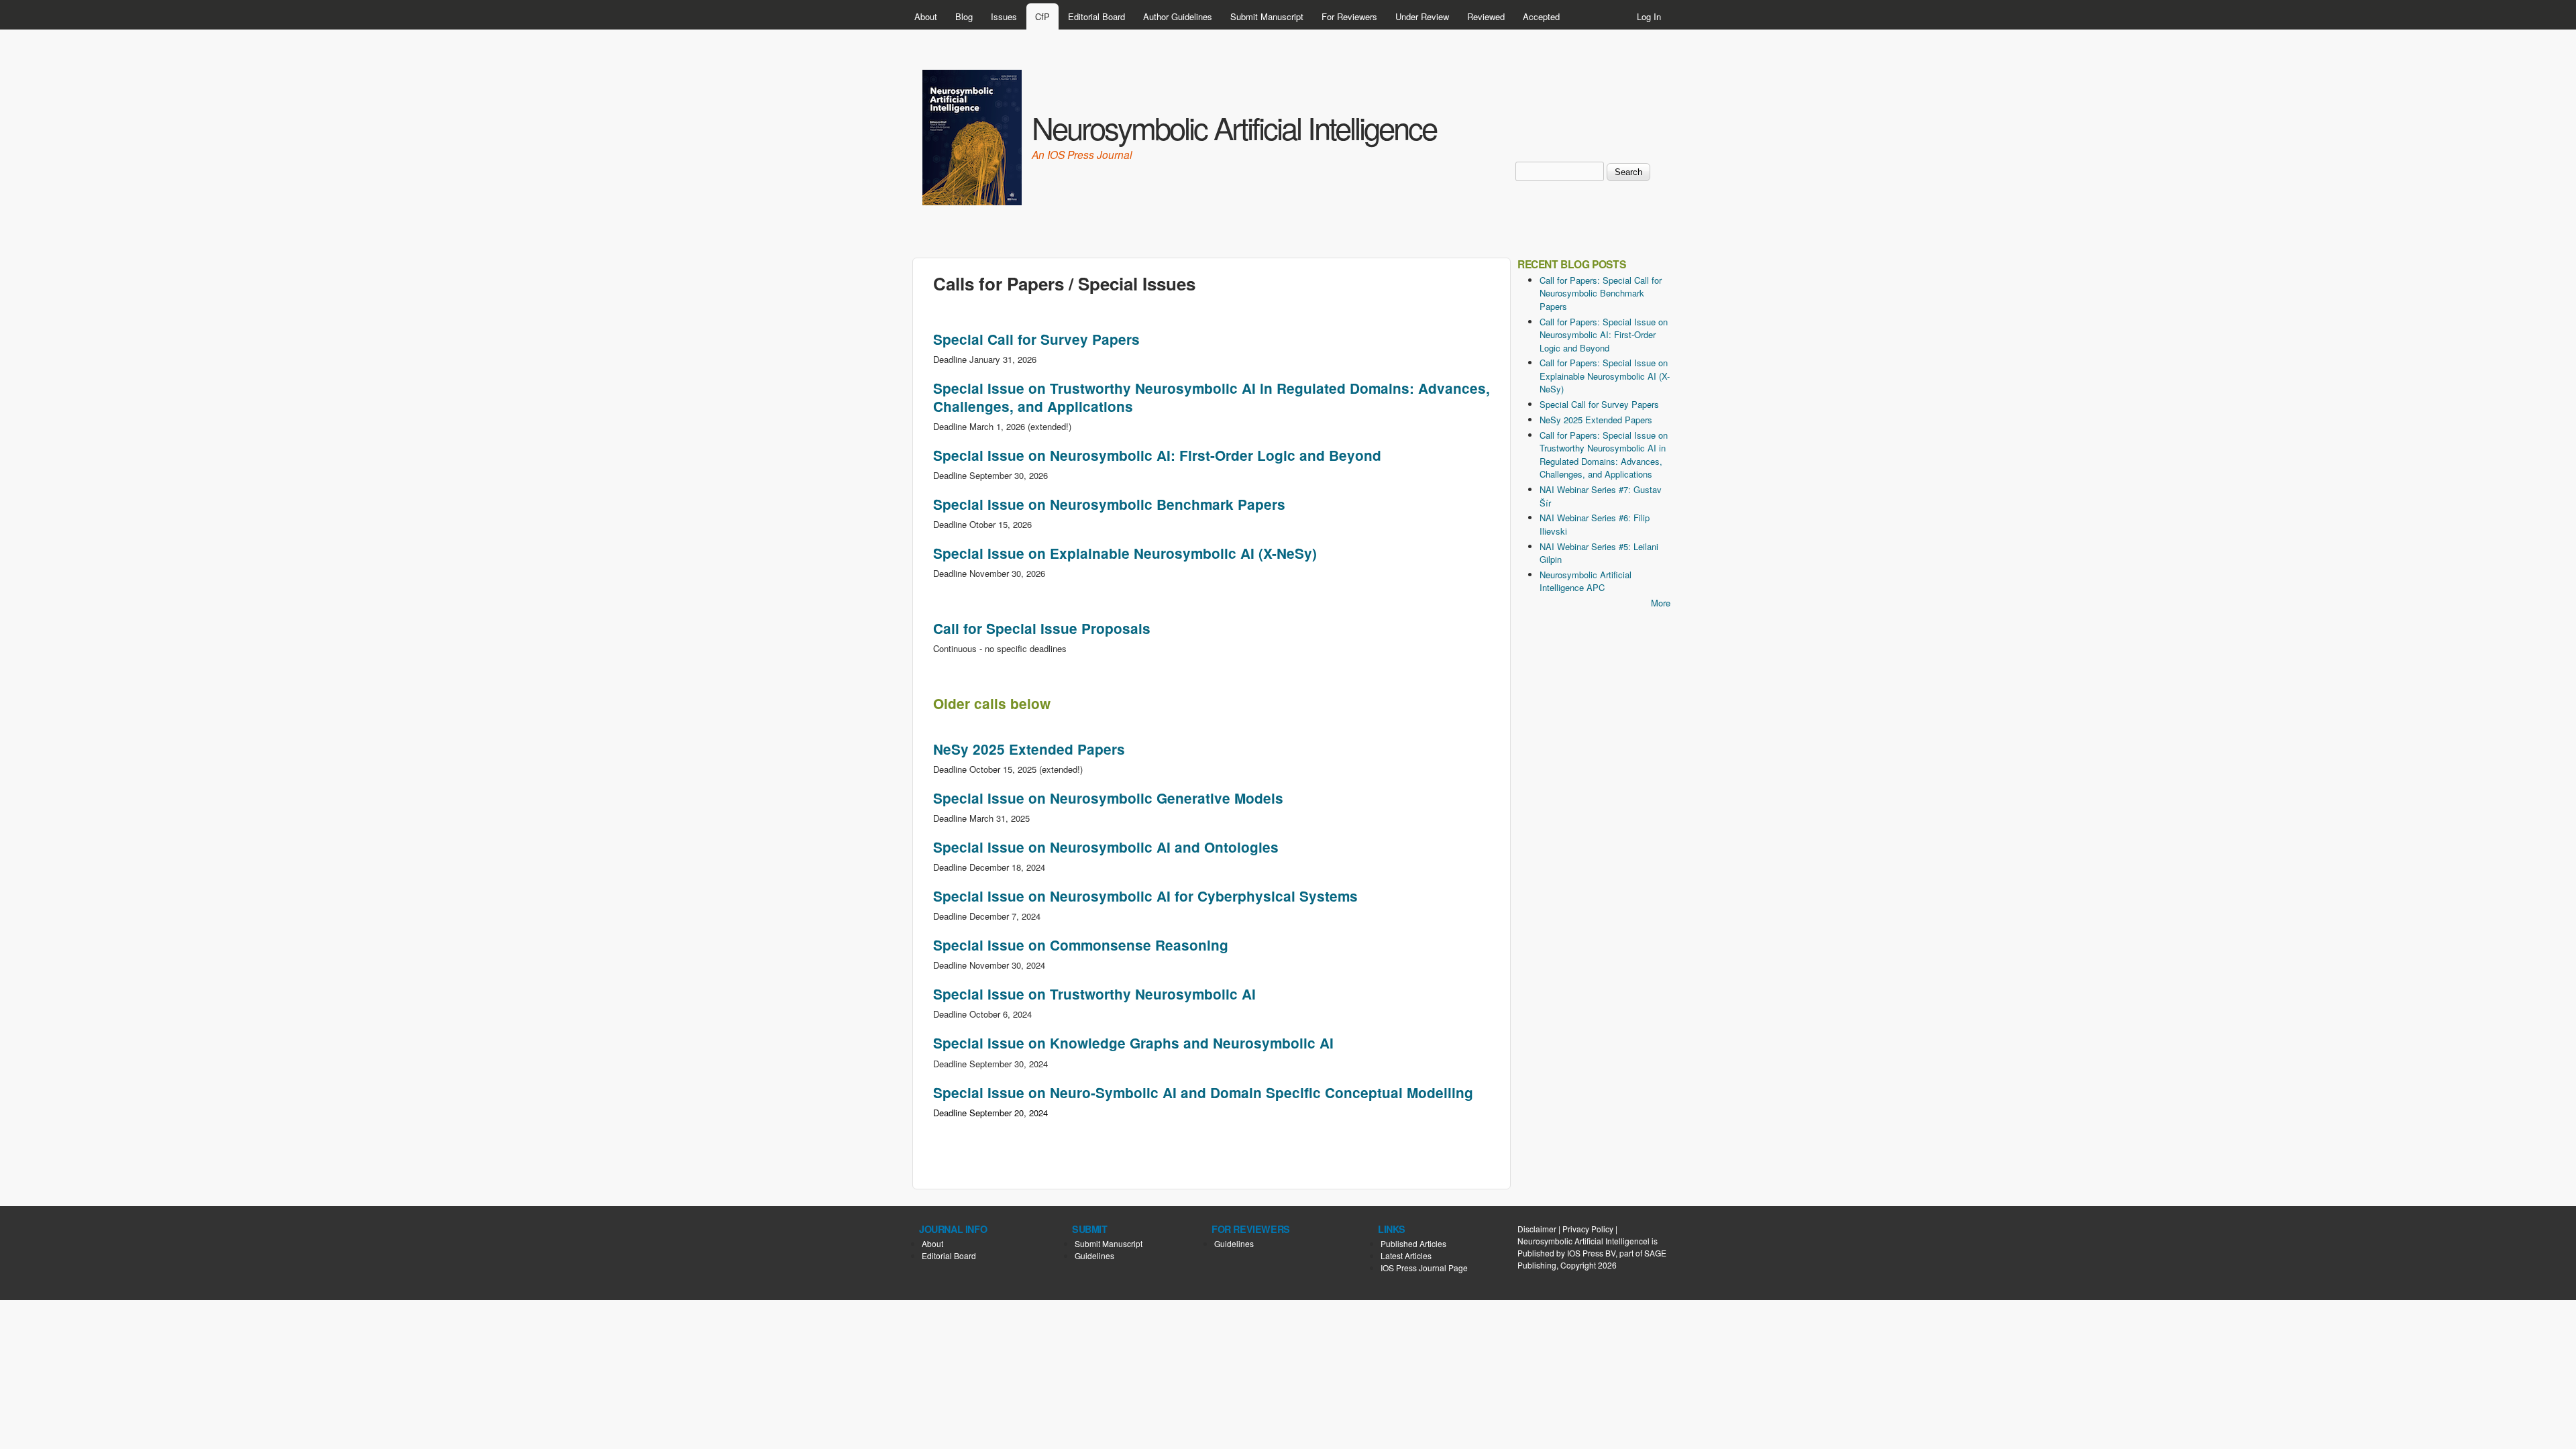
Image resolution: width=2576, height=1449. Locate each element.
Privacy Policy (1588, 1229)
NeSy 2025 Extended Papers (1029, 749)
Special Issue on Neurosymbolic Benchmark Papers (1109, 504)
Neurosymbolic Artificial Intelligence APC (1586, 581)
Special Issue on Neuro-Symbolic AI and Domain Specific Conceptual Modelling (1203, 1092)
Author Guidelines (1178, 16)
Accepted (1541, 16)
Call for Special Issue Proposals (1042, 628)
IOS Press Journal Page (1424, 1268)
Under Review (1422, 16)
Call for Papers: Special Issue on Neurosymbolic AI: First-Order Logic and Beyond (1604, 335)
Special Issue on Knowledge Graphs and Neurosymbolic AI (1133, 1043)
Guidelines (1094, 1255)
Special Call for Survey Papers (1036, 339)
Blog (964, 16)
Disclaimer (1537, 1229)
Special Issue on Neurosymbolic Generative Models (1108, 798)
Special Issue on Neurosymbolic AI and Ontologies (1106, 847)
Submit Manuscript (1267, 16)
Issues (1004, 16)
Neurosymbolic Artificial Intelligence (1234, 127)
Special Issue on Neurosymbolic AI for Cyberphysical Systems (1145, 896)
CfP (1042, 16)
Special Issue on (1157, 455)
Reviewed (1486, 16)
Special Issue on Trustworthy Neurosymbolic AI (1094, 994)
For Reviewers (1349, 16)
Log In (1649, 16)
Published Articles (1413, 1243)
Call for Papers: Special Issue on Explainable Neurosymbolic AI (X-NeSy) (1605, 376)
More (1661, 603)
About (926, 16)
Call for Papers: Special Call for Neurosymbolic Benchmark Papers (1601, 293)
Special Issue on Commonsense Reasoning (1081, 945)
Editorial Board (1096, 16)
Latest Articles (1406, 1255)
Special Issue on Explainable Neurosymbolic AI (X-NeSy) (1125, 553)
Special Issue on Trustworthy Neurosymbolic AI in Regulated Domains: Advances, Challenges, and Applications (1212, 397)
